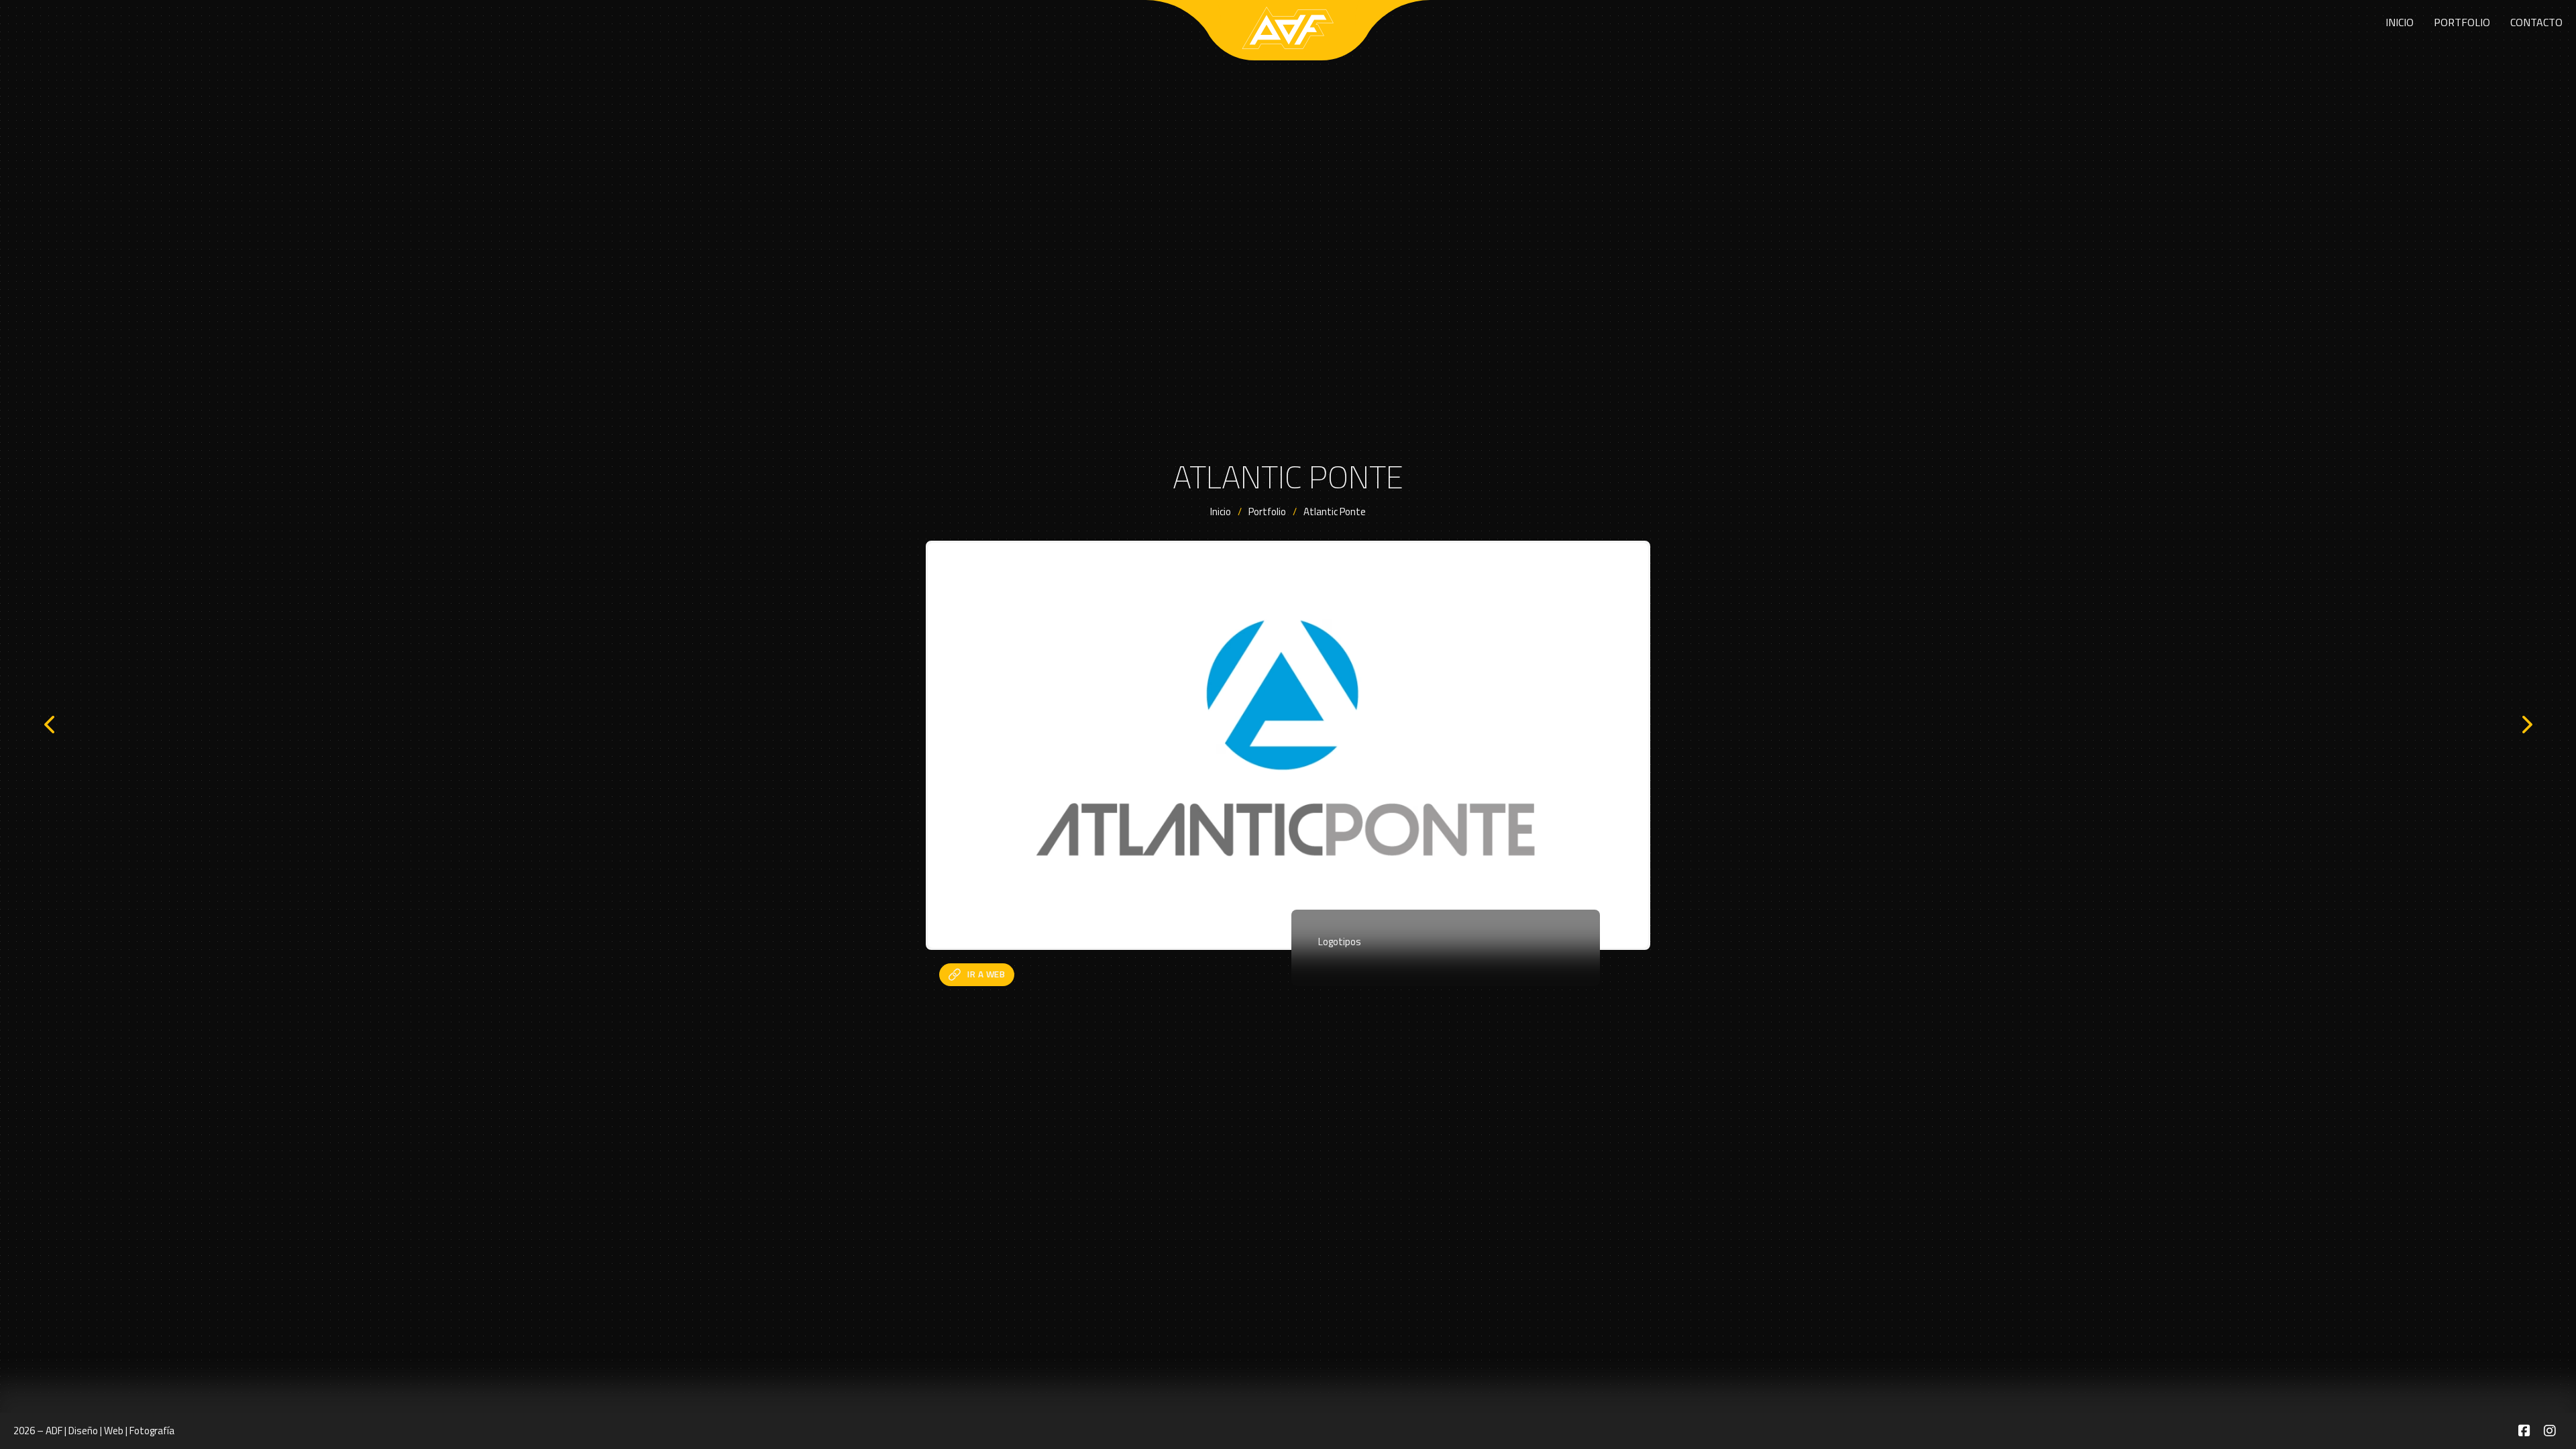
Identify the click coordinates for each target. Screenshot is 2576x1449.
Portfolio (2462, 22)
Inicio (2400, 22)
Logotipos (1340, 942)
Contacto (2536, 22)
